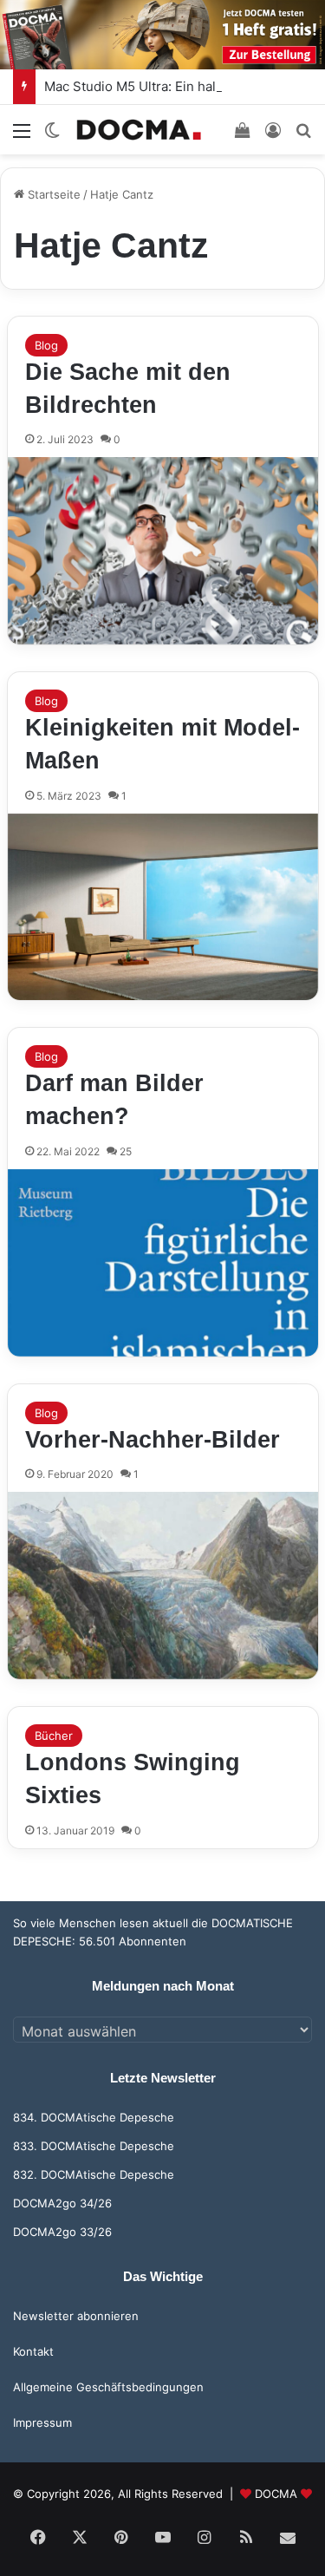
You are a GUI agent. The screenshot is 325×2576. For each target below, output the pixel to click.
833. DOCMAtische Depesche (94, 2146)
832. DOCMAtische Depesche (94, 2174)
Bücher (54, 1736)
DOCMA (276, 2494)
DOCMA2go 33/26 (62, 2232)
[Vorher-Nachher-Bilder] (163, 1585)
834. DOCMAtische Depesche (94, 2117)
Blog (46, 345)
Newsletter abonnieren (76, 2316)
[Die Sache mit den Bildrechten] (163, 551)
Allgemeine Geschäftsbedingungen (108, 2387)
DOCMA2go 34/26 (62, 2203)
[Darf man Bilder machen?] (163, 1263)
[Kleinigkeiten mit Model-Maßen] (163, 907)
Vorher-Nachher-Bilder (153, 1440)
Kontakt (33, 2351)
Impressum (42, 2422)
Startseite (52, 194)
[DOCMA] (139, 130)
